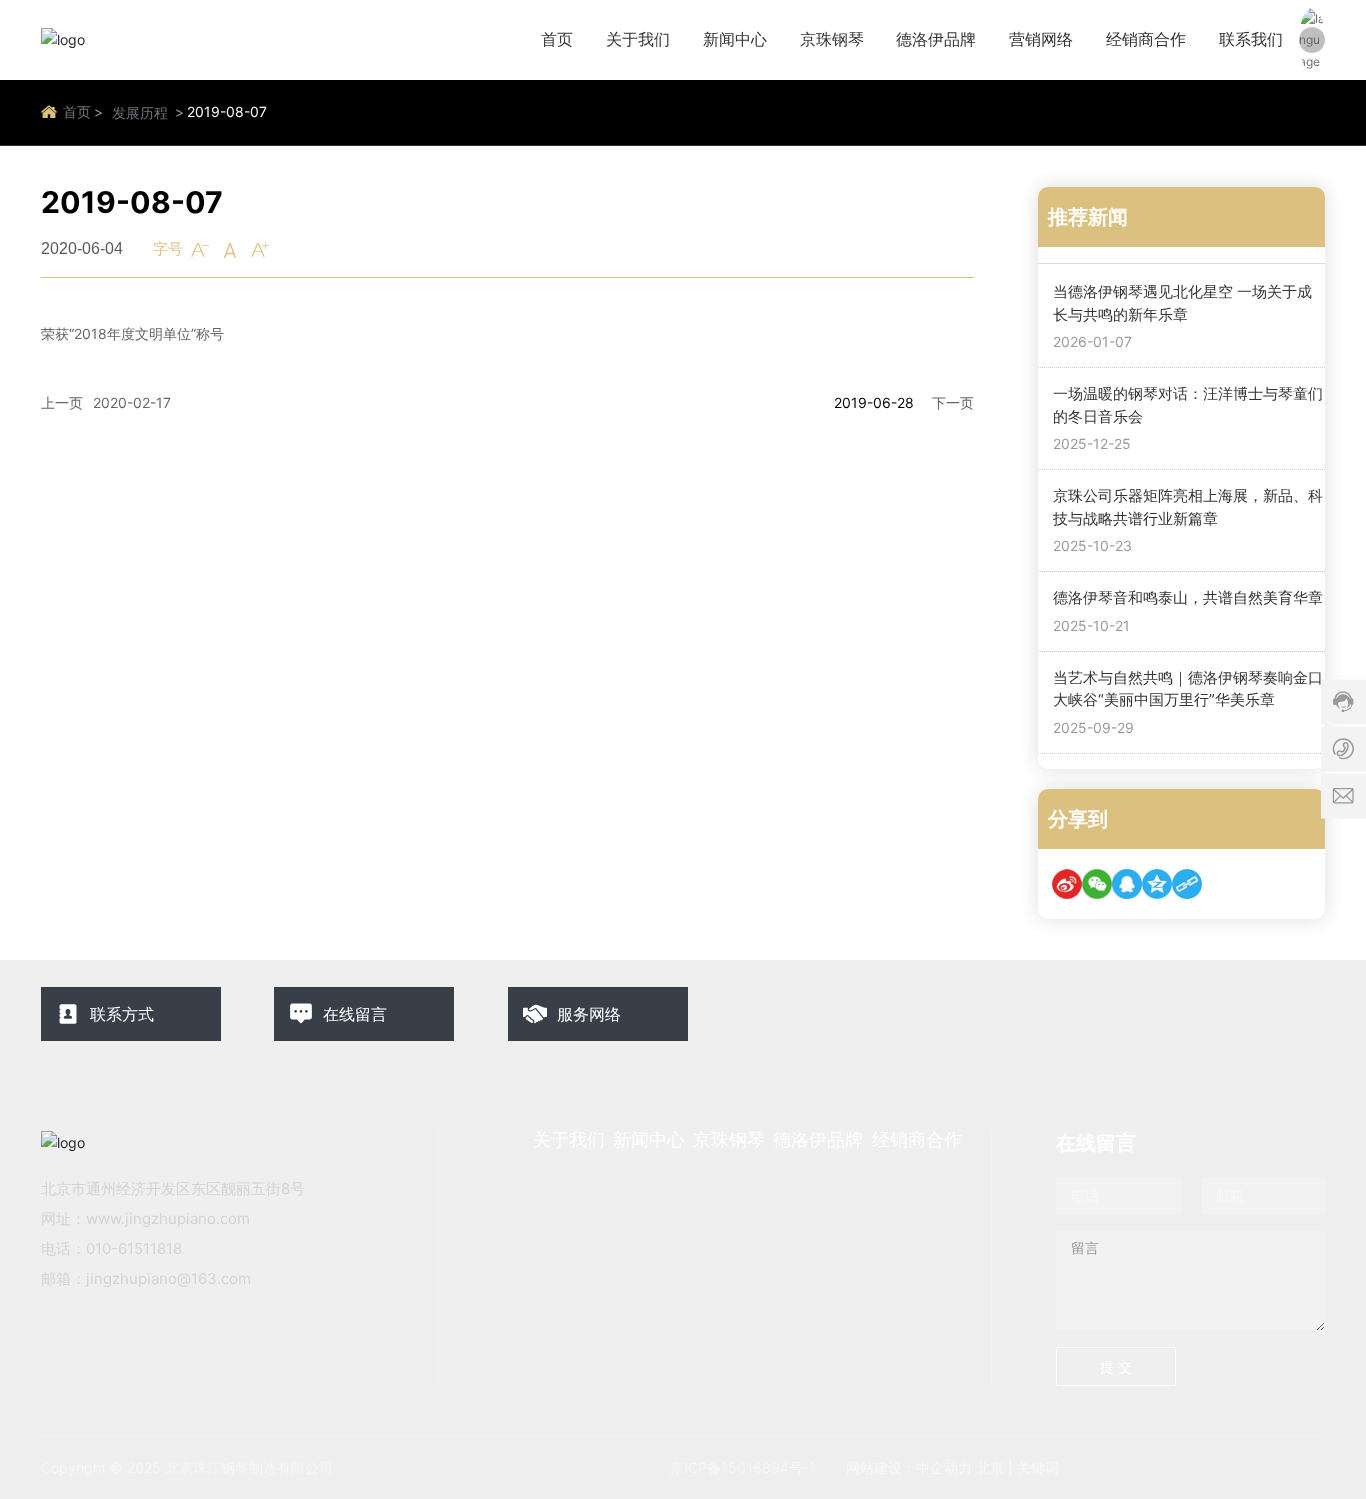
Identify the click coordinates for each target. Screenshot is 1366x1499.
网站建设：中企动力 (909, 1467)
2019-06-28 (874, 402)
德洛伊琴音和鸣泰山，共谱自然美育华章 (1188, 597)
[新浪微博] (1067, 884)
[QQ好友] (1127, 884)
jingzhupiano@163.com (168, 1278)
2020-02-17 (132, 402)
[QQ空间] (1157, 884)
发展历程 (140, 112)
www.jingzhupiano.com (168, 1218)
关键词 (1038, 1467)
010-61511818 (134, 1248)
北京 (990, 1467)
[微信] (1097, 884)
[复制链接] (1187, 884)
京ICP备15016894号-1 (743, 1467)
